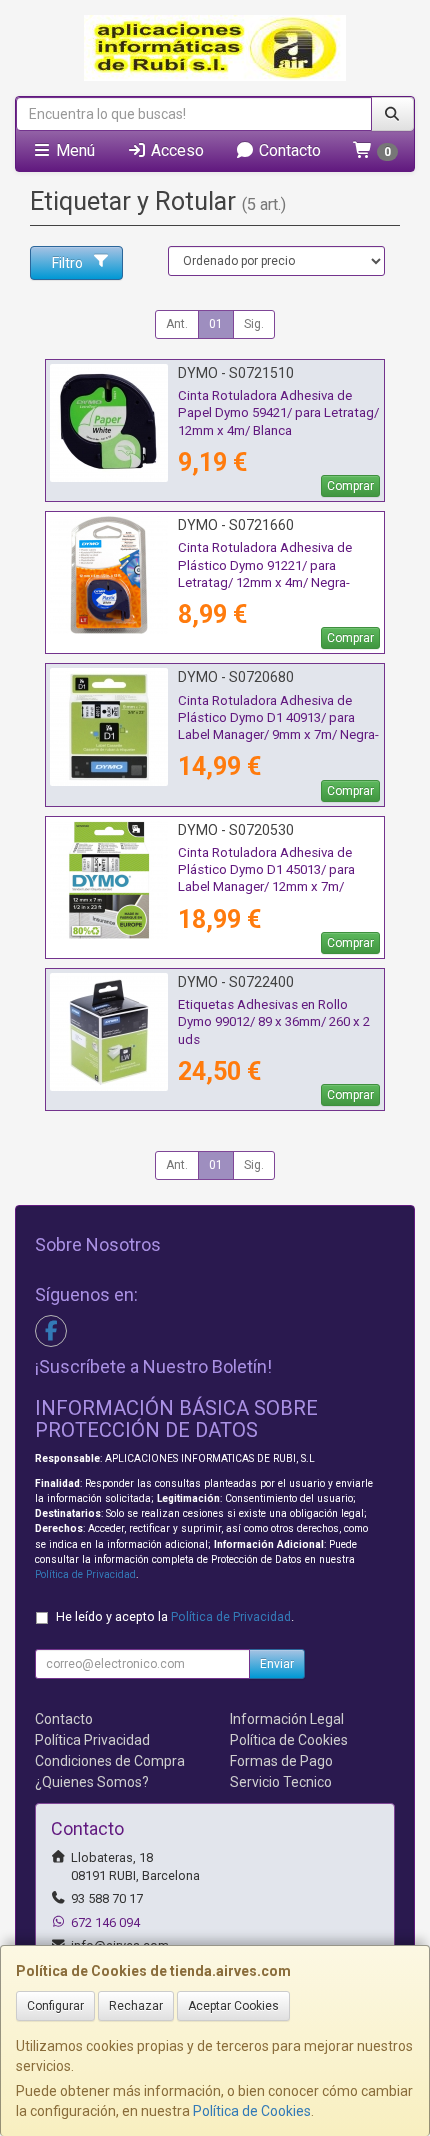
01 (216, 324)
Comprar (350, 486)
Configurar (55, 2006)
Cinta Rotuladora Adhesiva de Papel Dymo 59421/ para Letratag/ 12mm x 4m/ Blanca (278, 413)
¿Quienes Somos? (92, 1782)
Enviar (277, 1664)
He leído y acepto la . (175, 1616)
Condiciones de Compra (110, 1761)
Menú (73, 150)
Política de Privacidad (85, 1574)
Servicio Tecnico (281, 1782)
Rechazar (136, 2006)
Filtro (67, 263)
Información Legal (287, 1719)
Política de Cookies (252, 2111)
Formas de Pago (281, 1761)
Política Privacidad (92, 1740)
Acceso (175, 150)
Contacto (288, 150)
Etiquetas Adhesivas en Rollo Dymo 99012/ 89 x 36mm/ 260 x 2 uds (274, 1022)
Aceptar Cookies (233, 2006)
